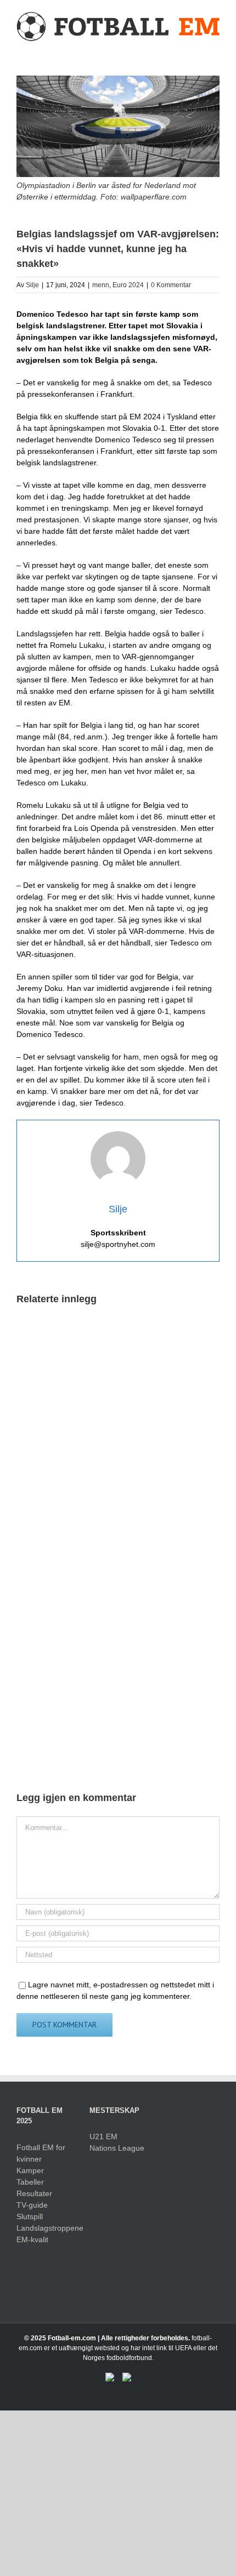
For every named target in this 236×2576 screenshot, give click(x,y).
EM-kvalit (32, 2239)
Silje (32, 285)
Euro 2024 (128, 285)
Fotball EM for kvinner (41, 2153)
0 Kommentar (171, 285)
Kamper (30, 2170)
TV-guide (32, 2205)
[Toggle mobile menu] (215, 48)
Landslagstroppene (45, 2228)
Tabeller (30, 2182)
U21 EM (103, 2136)
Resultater (34, 2193)
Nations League (117, 2148)
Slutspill (30, 2216)
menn (101, 285)
